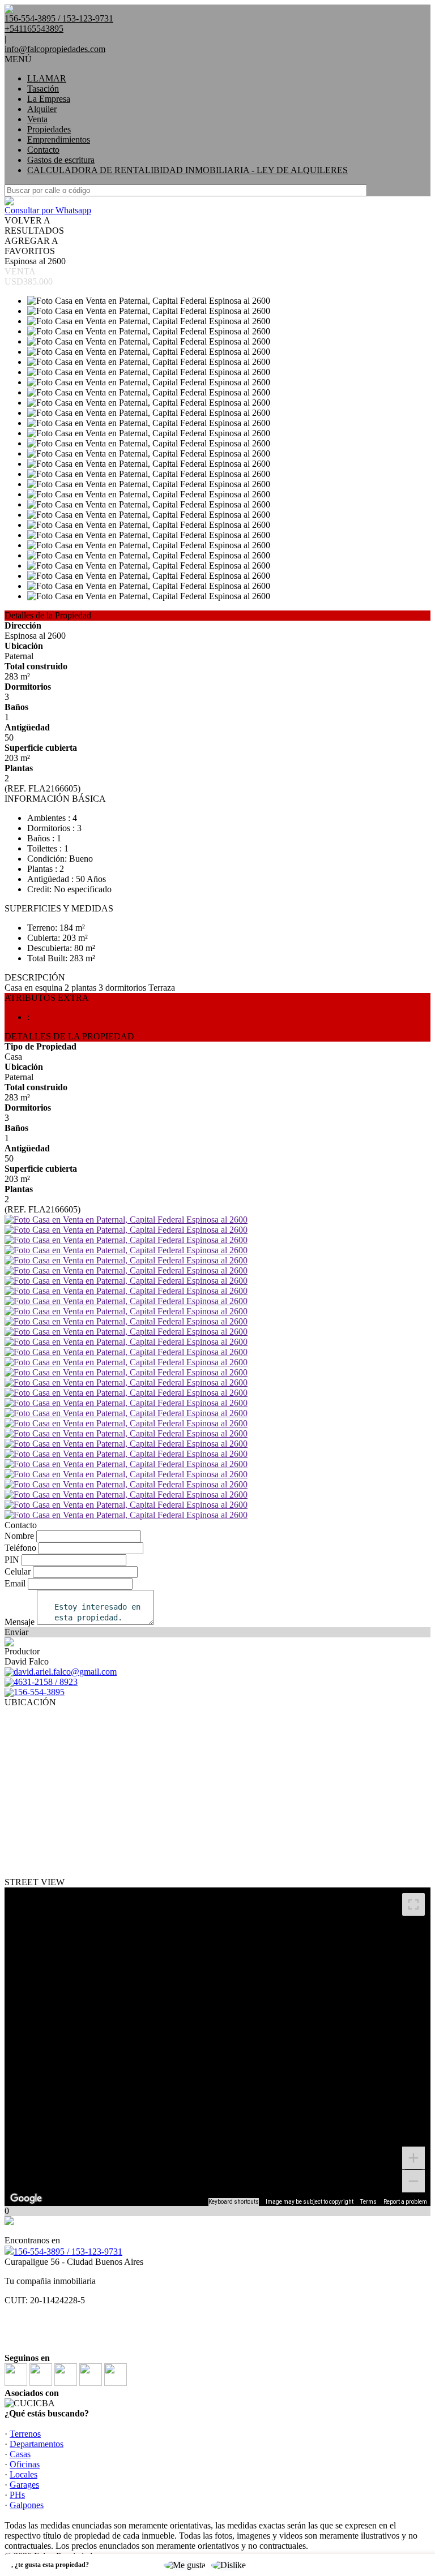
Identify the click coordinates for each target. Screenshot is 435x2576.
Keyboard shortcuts (234, 2202)
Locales (24, 2474)
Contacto (43, 150)
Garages (24, 2485)
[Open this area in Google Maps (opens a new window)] (26, 2199)
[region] (217, 2047)
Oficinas (25, 2464)
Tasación (43, 89)
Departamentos (37, 2444)
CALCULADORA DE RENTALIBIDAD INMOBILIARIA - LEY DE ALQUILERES (187, 170)
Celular (18, 1571)
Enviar (16, 1632)
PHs (17, 2495)
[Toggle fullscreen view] (413, 1904)
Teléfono (20, 1548)
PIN (12, 1560)
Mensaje (20, 1622)
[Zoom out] (413, 2181)
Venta (37, 119)
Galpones (27, 2505)
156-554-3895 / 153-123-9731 (68, 2252)
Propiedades (49, 129)
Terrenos (25, 2434)
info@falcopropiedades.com (55, 49)
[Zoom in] (413, 2158)
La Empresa (49, 99)
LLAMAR (47, 78)
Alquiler (42, 109)
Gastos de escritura (61, 160)
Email (15, 1583)
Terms (368, 2202)
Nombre (19, 1536)
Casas (20, 2454)
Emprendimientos (59, 139)
